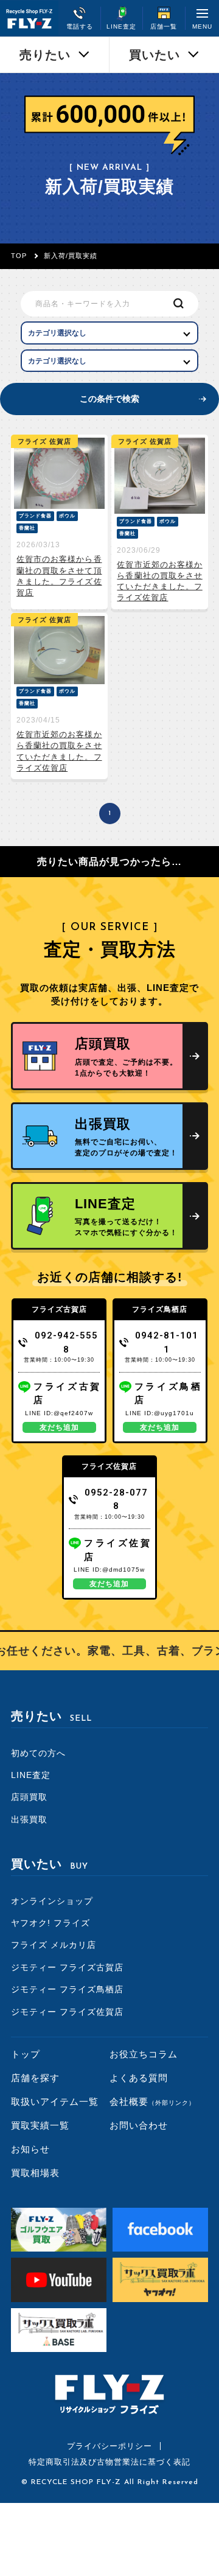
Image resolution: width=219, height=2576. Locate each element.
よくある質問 (139, 2078)
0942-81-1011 (167, 1342)
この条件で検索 (109, 399)
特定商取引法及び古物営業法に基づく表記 (109, 2462)
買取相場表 (35, 2173)
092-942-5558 (66, 1342)
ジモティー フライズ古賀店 (67, 1967)
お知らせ (30, 2149)
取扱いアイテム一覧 (55, 2102)
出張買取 (29, 1819)
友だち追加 (59, 1427)
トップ (26, 2054)
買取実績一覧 (40, 2125)
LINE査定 (31, 1775)
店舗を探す (35, 2078)
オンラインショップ (52, 1901)
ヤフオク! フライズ (50, 1923)
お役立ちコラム (144, 2054)
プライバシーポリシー (109, 2446)
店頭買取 (29, 1797)
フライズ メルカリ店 (54, 1945)
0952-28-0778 (116, 1500)
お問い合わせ (139, 2125)
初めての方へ (38, 1753)
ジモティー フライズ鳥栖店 (67, 1989)
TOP (19, 256)
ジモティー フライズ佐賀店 (67, 2012)
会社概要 (152, 2102)
